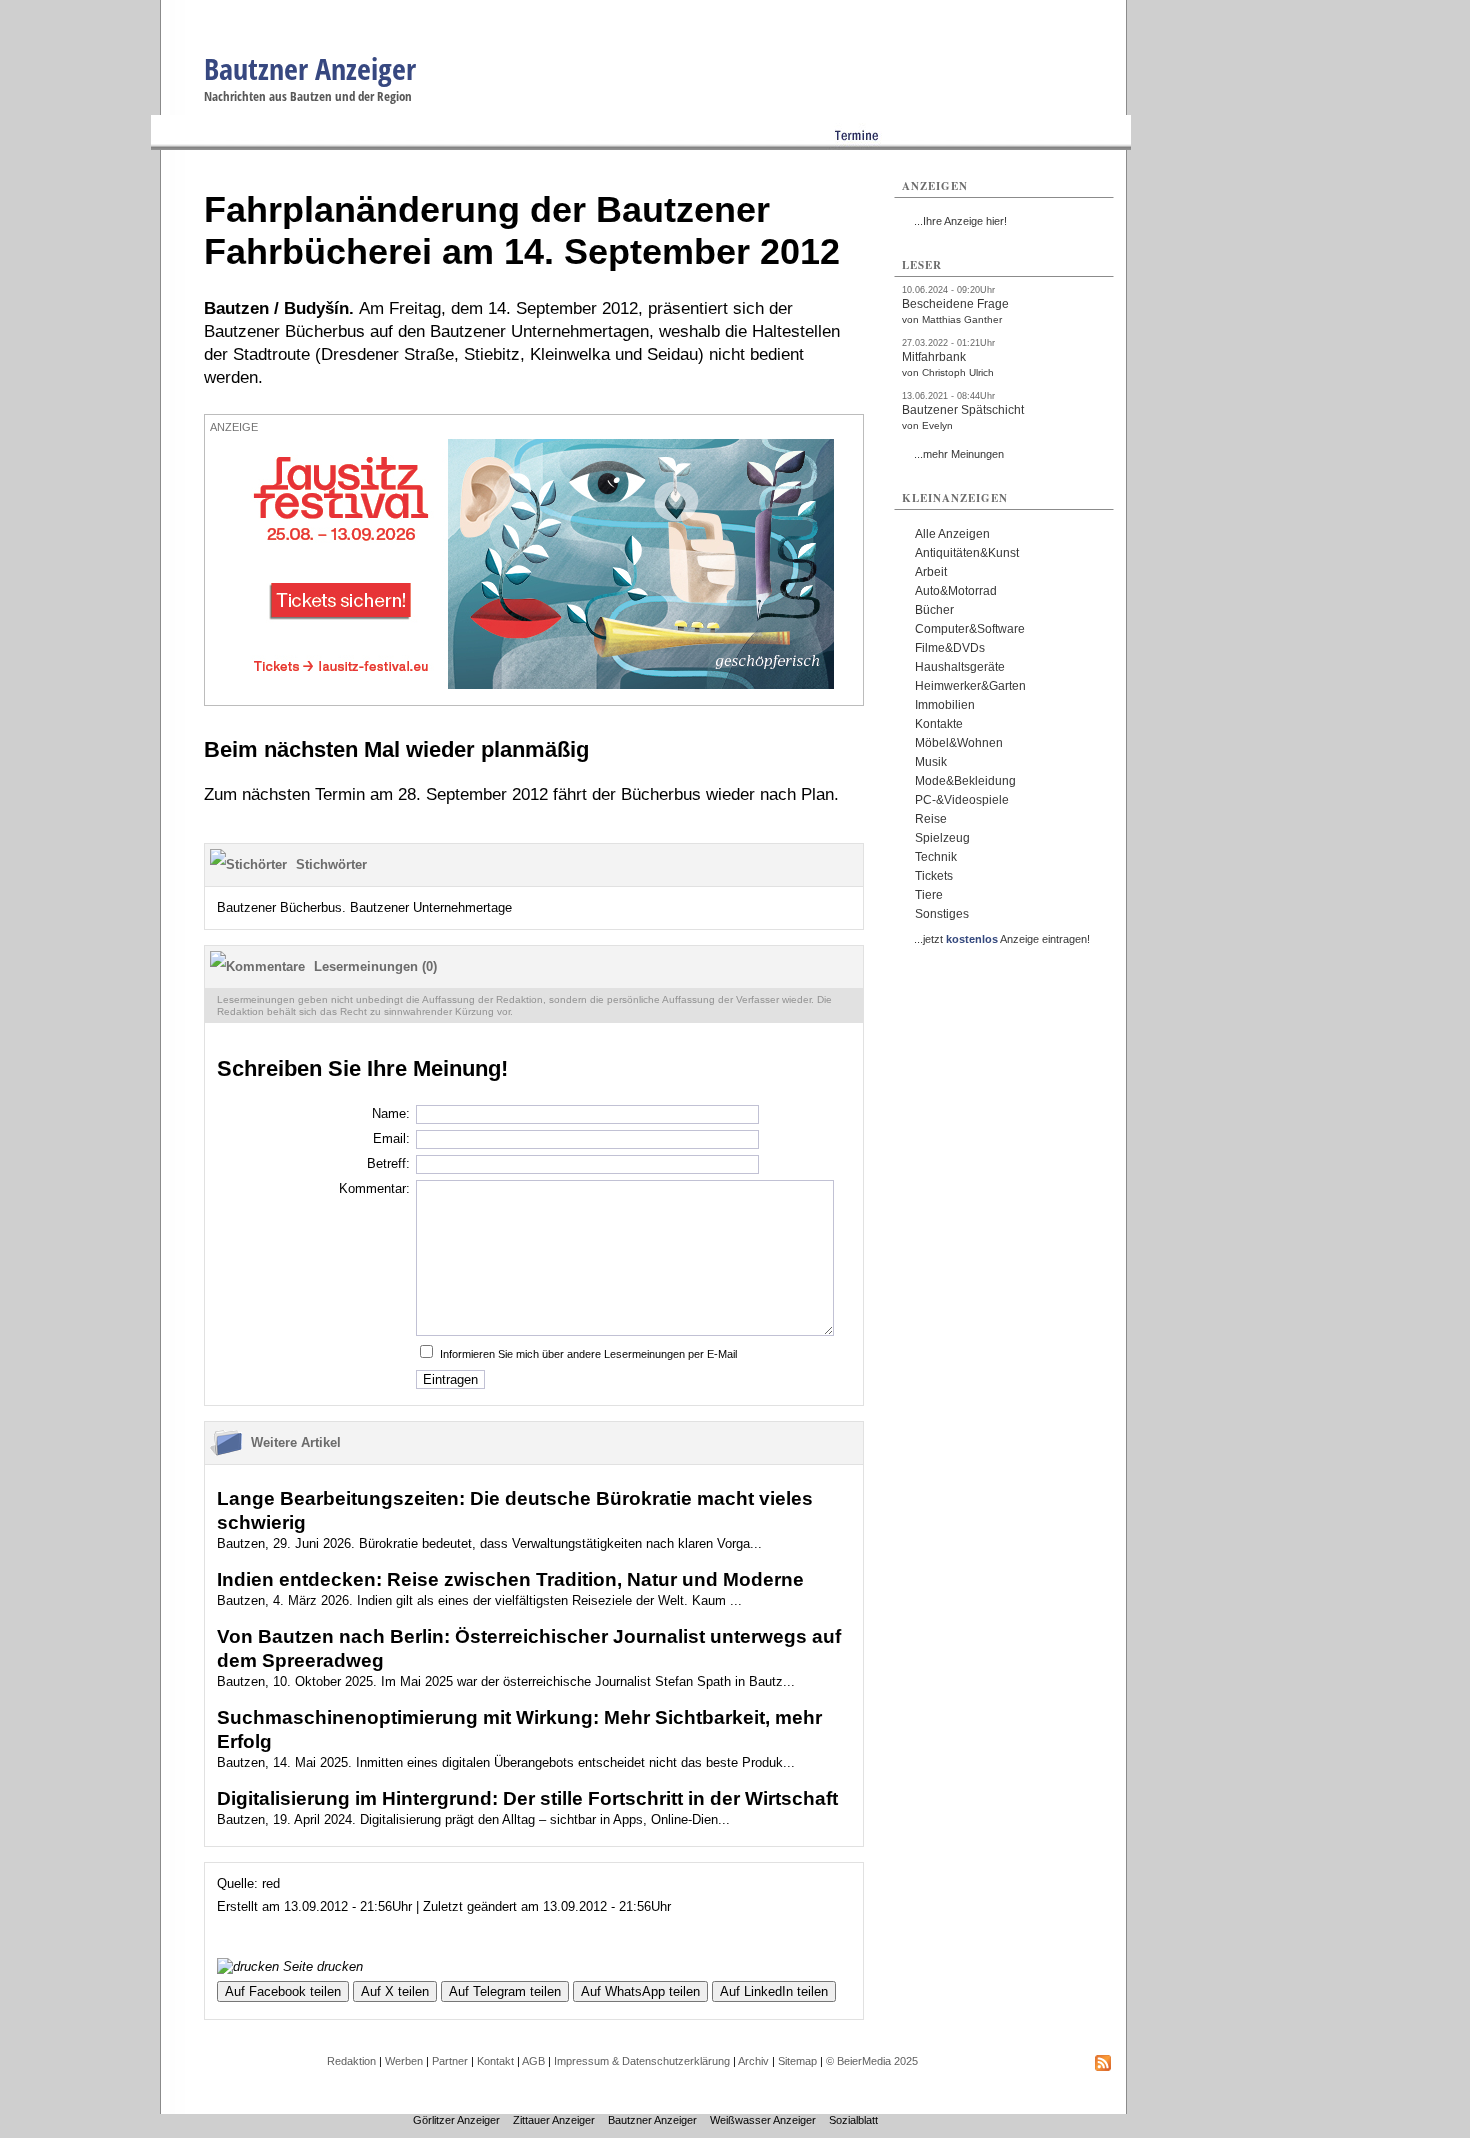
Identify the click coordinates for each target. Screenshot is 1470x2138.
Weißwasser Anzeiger (763, 2120)
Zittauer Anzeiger (554, 2120)
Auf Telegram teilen (505, 1991)
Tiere (929, 895)
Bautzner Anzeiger (310, 68)
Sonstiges (942, 914)
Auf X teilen (395, 1991)
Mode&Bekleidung (965, 781)
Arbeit (931, 572)
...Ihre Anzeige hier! (960, 221)
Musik (931, 762)
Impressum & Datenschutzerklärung (642, 2061)
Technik (936, 857)
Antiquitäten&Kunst (967, 553)
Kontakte (939, 724)
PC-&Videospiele (962, 800)
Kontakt (495, 2061)
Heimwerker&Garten (970, 686)
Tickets (934, 876)
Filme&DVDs (950, 648)
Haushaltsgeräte (960, 667)
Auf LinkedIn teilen (774, 1991)
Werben (404, 2061)
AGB (533, 2061)
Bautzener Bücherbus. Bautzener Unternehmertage (364, 907)
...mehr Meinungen (959, 454)
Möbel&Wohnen (959, 743)
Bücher (934, 610)
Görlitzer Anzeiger (456, 2120)
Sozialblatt (853, 2120)
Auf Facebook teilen (283, 1991)
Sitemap (797, 2061)
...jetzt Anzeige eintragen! (1002, 939)
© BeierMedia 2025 (872, 2061)
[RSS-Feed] (1103, 2067)
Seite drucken (321, 1966)
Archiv (753, 2061)
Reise (931, 819)
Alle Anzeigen (952, 534)
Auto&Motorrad (956, 591)
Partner (450, 2061)
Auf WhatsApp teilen (640, 1991)
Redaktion (351, 2061)
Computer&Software (970, 629)
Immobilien (945, 705)
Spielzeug (942, 838)
